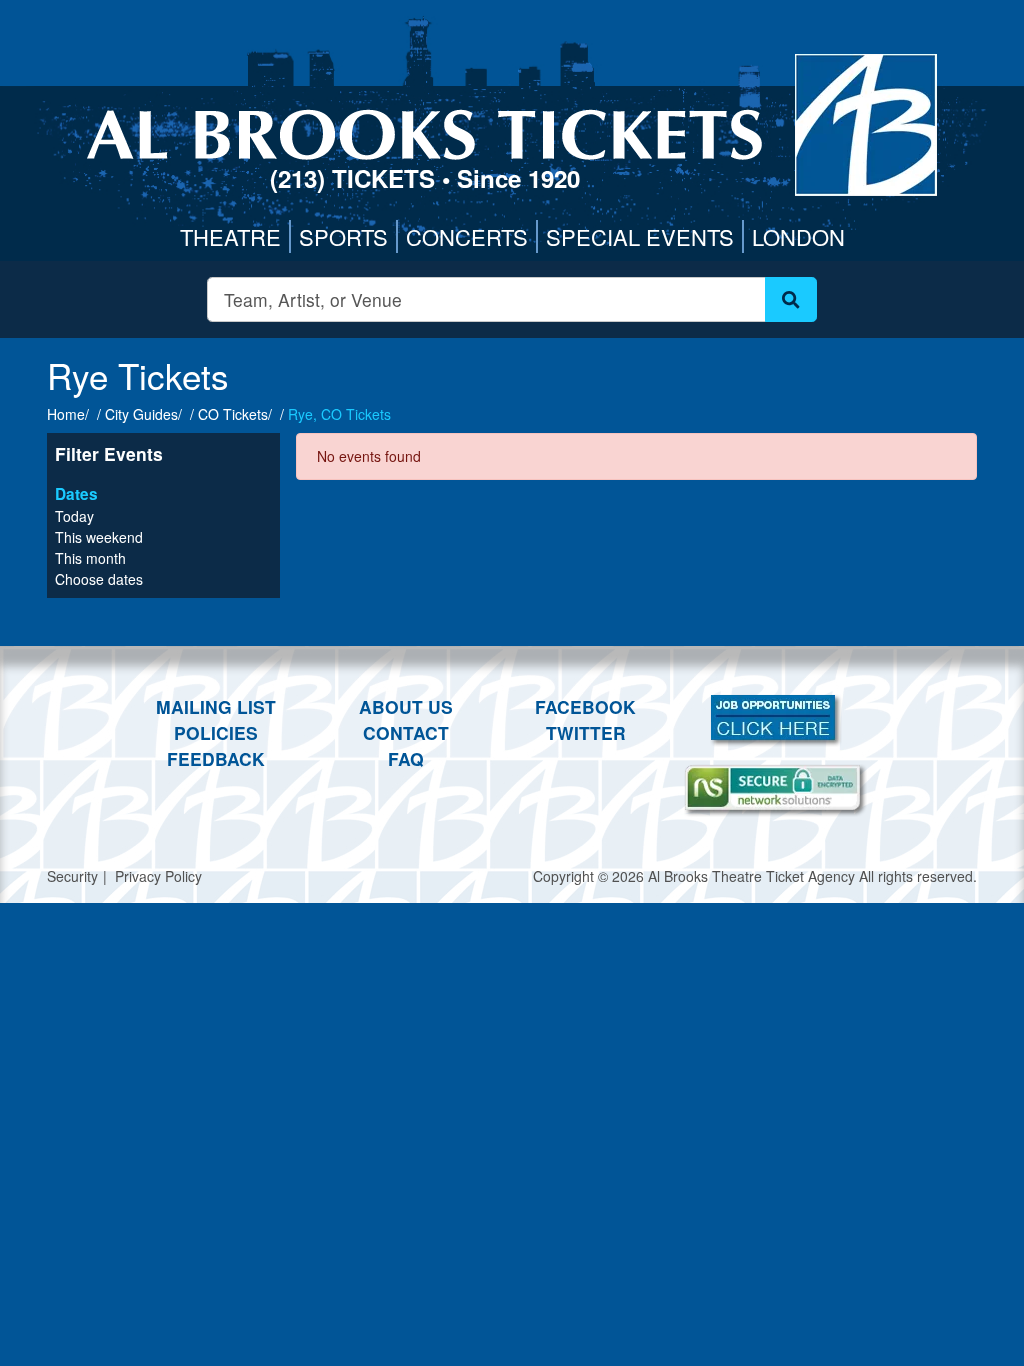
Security (72, 876)
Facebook (585, 706)
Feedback (216, 758)
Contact (406, 732)
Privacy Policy (158, 876)
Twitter (586, 732)
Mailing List (216, 706)
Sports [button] (343, 236)
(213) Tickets (356, 178)
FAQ (406, 758)
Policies (216, 732)
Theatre (230, 236)
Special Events (640, 236)
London (798, 236)
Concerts (467, 236)
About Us (406, 706)
